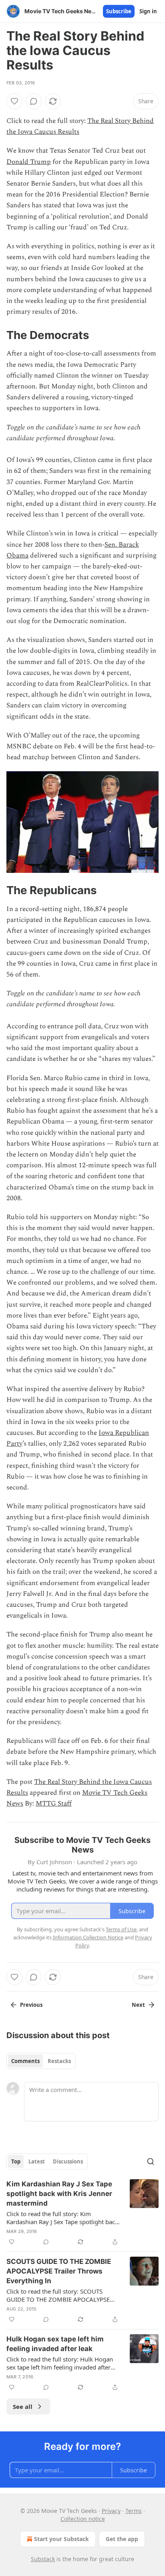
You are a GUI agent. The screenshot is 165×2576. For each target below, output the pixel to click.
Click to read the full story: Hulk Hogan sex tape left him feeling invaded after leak (60, 2363)
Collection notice (83, 2519)
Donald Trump (29, 162)
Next (138, 2005)
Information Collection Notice (88, 1937)
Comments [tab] (25, 2061)
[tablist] (41, 2061)
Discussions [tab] (68, 2161)
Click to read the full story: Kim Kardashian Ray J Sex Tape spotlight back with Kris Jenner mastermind (62, 2218)
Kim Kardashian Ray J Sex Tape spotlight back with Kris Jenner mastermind (59, 2194)
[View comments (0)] (34, 101)
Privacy (111, 2511)
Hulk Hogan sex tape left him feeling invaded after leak (55, 2344)
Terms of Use (121, 1929)
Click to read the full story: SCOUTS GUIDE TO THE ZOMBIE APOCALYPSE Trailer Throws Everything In (58, 2295)
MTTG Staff (54, 1804)
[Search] (151, 2161)
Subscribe (119, 11)
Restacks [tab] (59, 2061)
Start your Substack (61, 2539)
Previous (31, 2005)
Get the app (122, 2539)
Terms (134, 2511)
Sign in (148, 11)
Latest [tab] (37, 2161)
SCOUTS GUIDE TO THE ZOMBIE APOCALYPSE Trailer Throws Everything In (59, 2271)
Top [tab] (16, 2161)
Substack (43, 2559)
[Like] (14, 101)
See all (23, 2406)
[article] (82, 2213)
